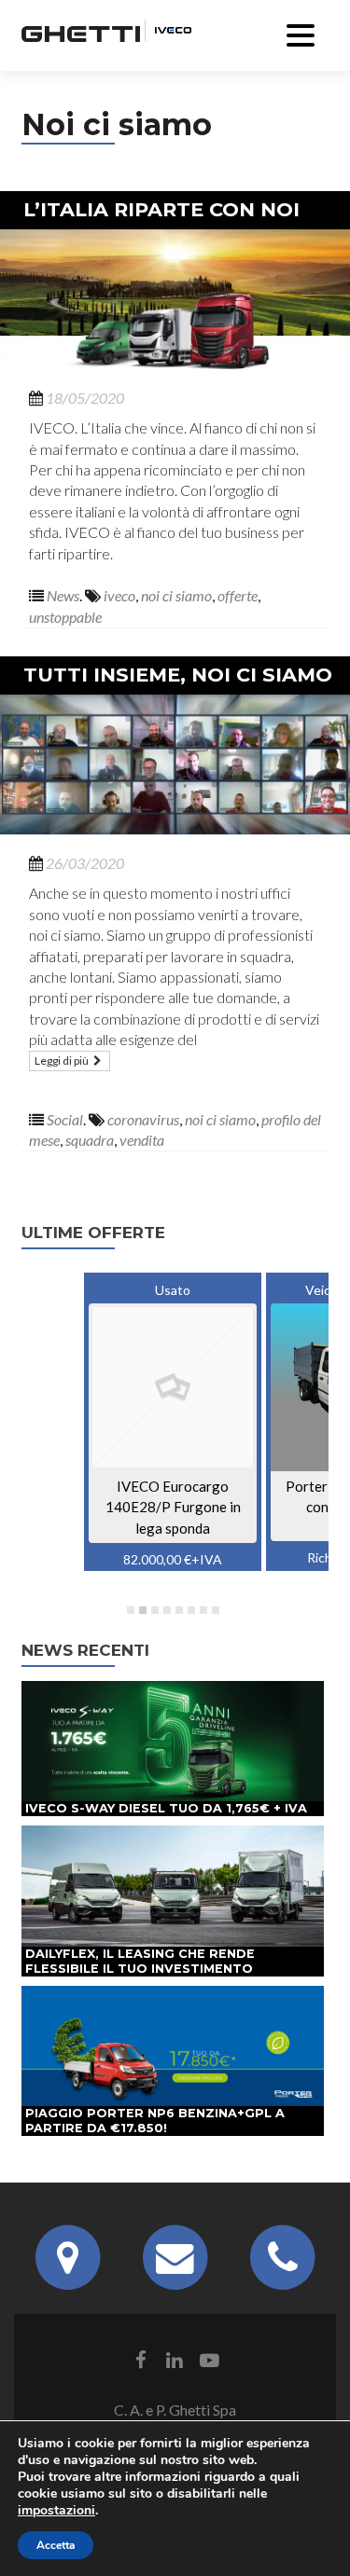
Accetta (56, 2545)
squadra (90, 1140)
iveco (119, 595)
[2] (143, 1610)
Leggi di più (63, 1061)
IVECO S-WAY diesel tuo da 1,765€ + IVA (166, 1808)
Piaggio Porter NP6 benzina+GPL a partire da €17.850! (155, 2121)
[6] (191, 1610)
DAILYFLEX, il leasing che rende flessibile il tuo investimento (140, 1961)
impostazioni (56, 2511)
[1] (131, 1610)
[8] (216, 1610)
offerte (238, 595)
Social (65, 1119)
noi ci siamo (176, 595)
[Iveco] (168, 28)
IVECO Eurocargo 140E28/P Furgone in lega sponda (173, 1507)
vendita (142, 1140)
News (63, 595)
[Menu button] (301, 33)
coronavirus (143, 1119)
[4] (167, 1610)
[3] (155, 1610)
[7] (203, 1610)
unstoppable (65, 617)
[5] (179, 1610)
